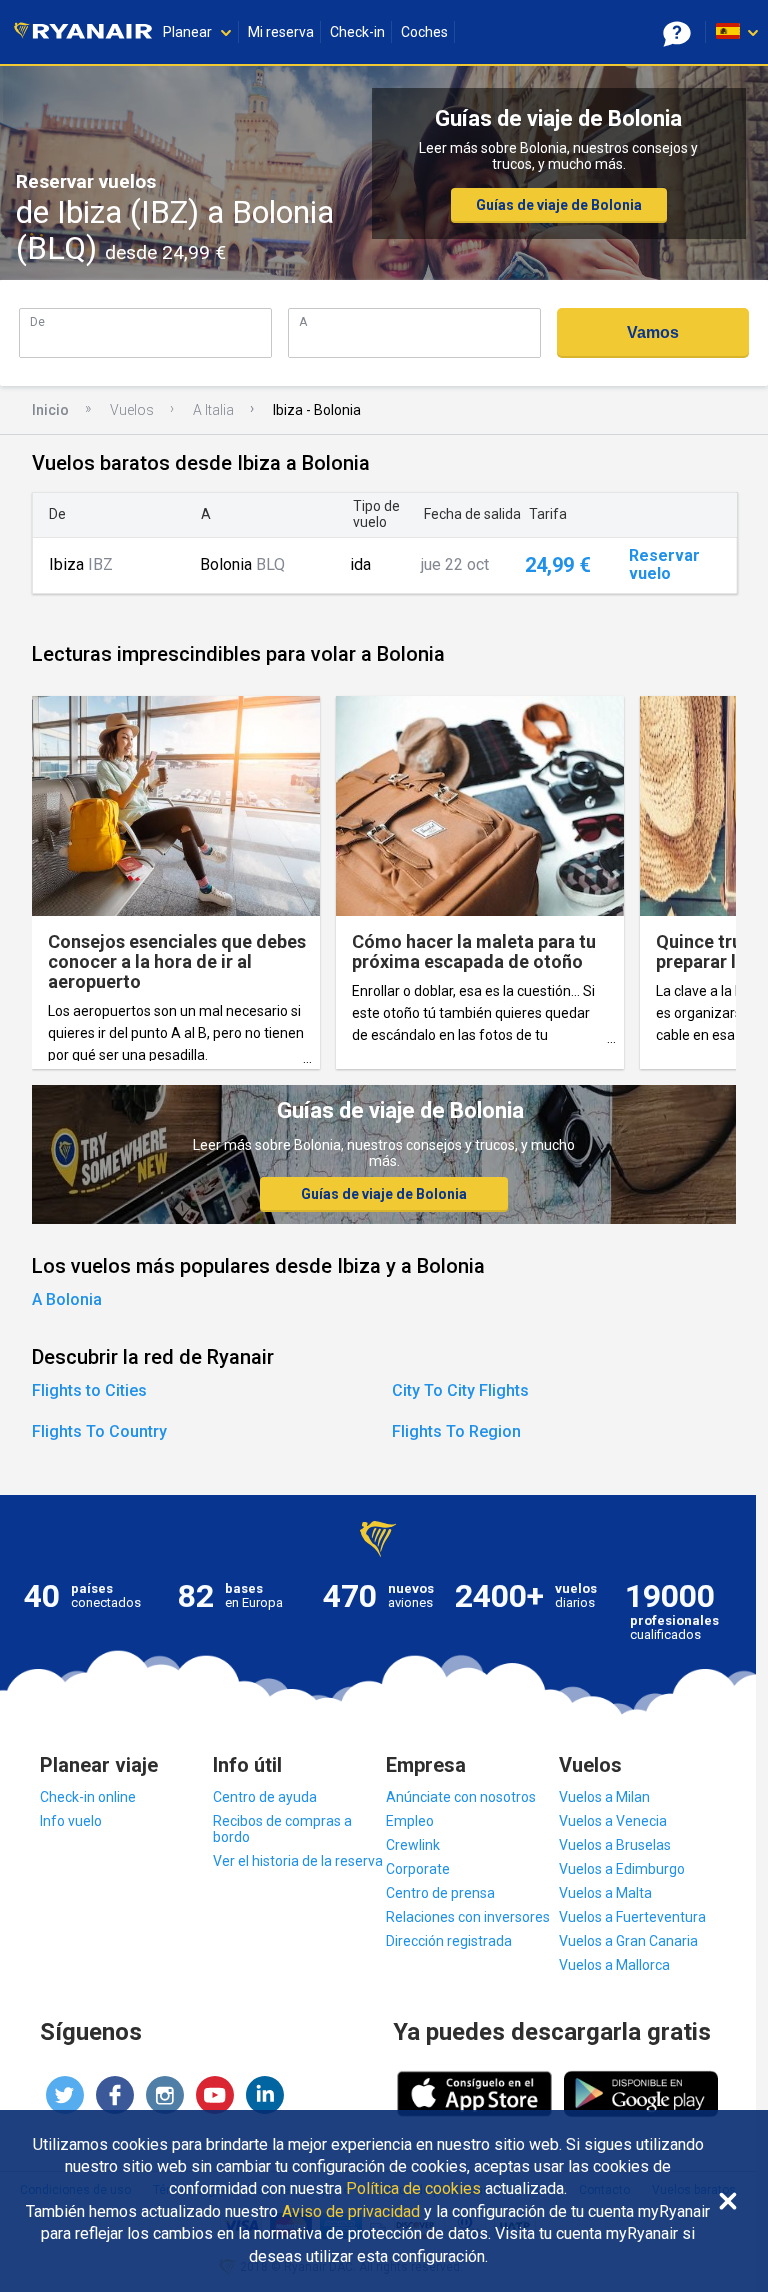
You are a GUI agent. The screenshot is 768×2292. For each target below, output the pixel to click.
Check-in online (88, 1797)
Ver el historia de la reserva (298, 1861)
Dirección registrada (449, 1941)
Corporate (418, 1869)
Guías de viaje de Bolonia (559, 205)
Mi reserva (281, 32)
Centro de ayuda (265, 1797)
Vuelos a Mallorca (614, 1965)
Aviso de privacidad (351, 2212)
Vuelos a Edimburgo (622, 1869)
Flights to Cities (89, 1390)
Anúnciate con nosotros (461, 1797)
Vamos (653, 332)
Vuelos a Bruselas (615, 1845)
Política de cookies (413, 2189)
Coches (424, 32)
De (37, 321)
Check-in (357, 32)
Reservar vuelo (664, 565)
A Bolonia (67, 1299)
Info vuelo (71, 1821)
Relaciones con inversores (468, 1917)
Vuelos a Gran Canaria (628, 1941)
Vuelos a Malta (605, 1893)
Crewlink (413, 1845)
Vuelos (132, 410)
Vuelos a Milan (604, 1797)
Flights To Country (99, 1431)
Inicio (50, 410)
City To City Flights (460, 1390)
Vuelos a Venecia (613, 1821)
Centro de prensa (440, 1893)
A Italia (213, 410)
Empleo (410, 1821)
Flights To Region (456, 1431)
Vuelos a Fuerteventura (632, 1917)
